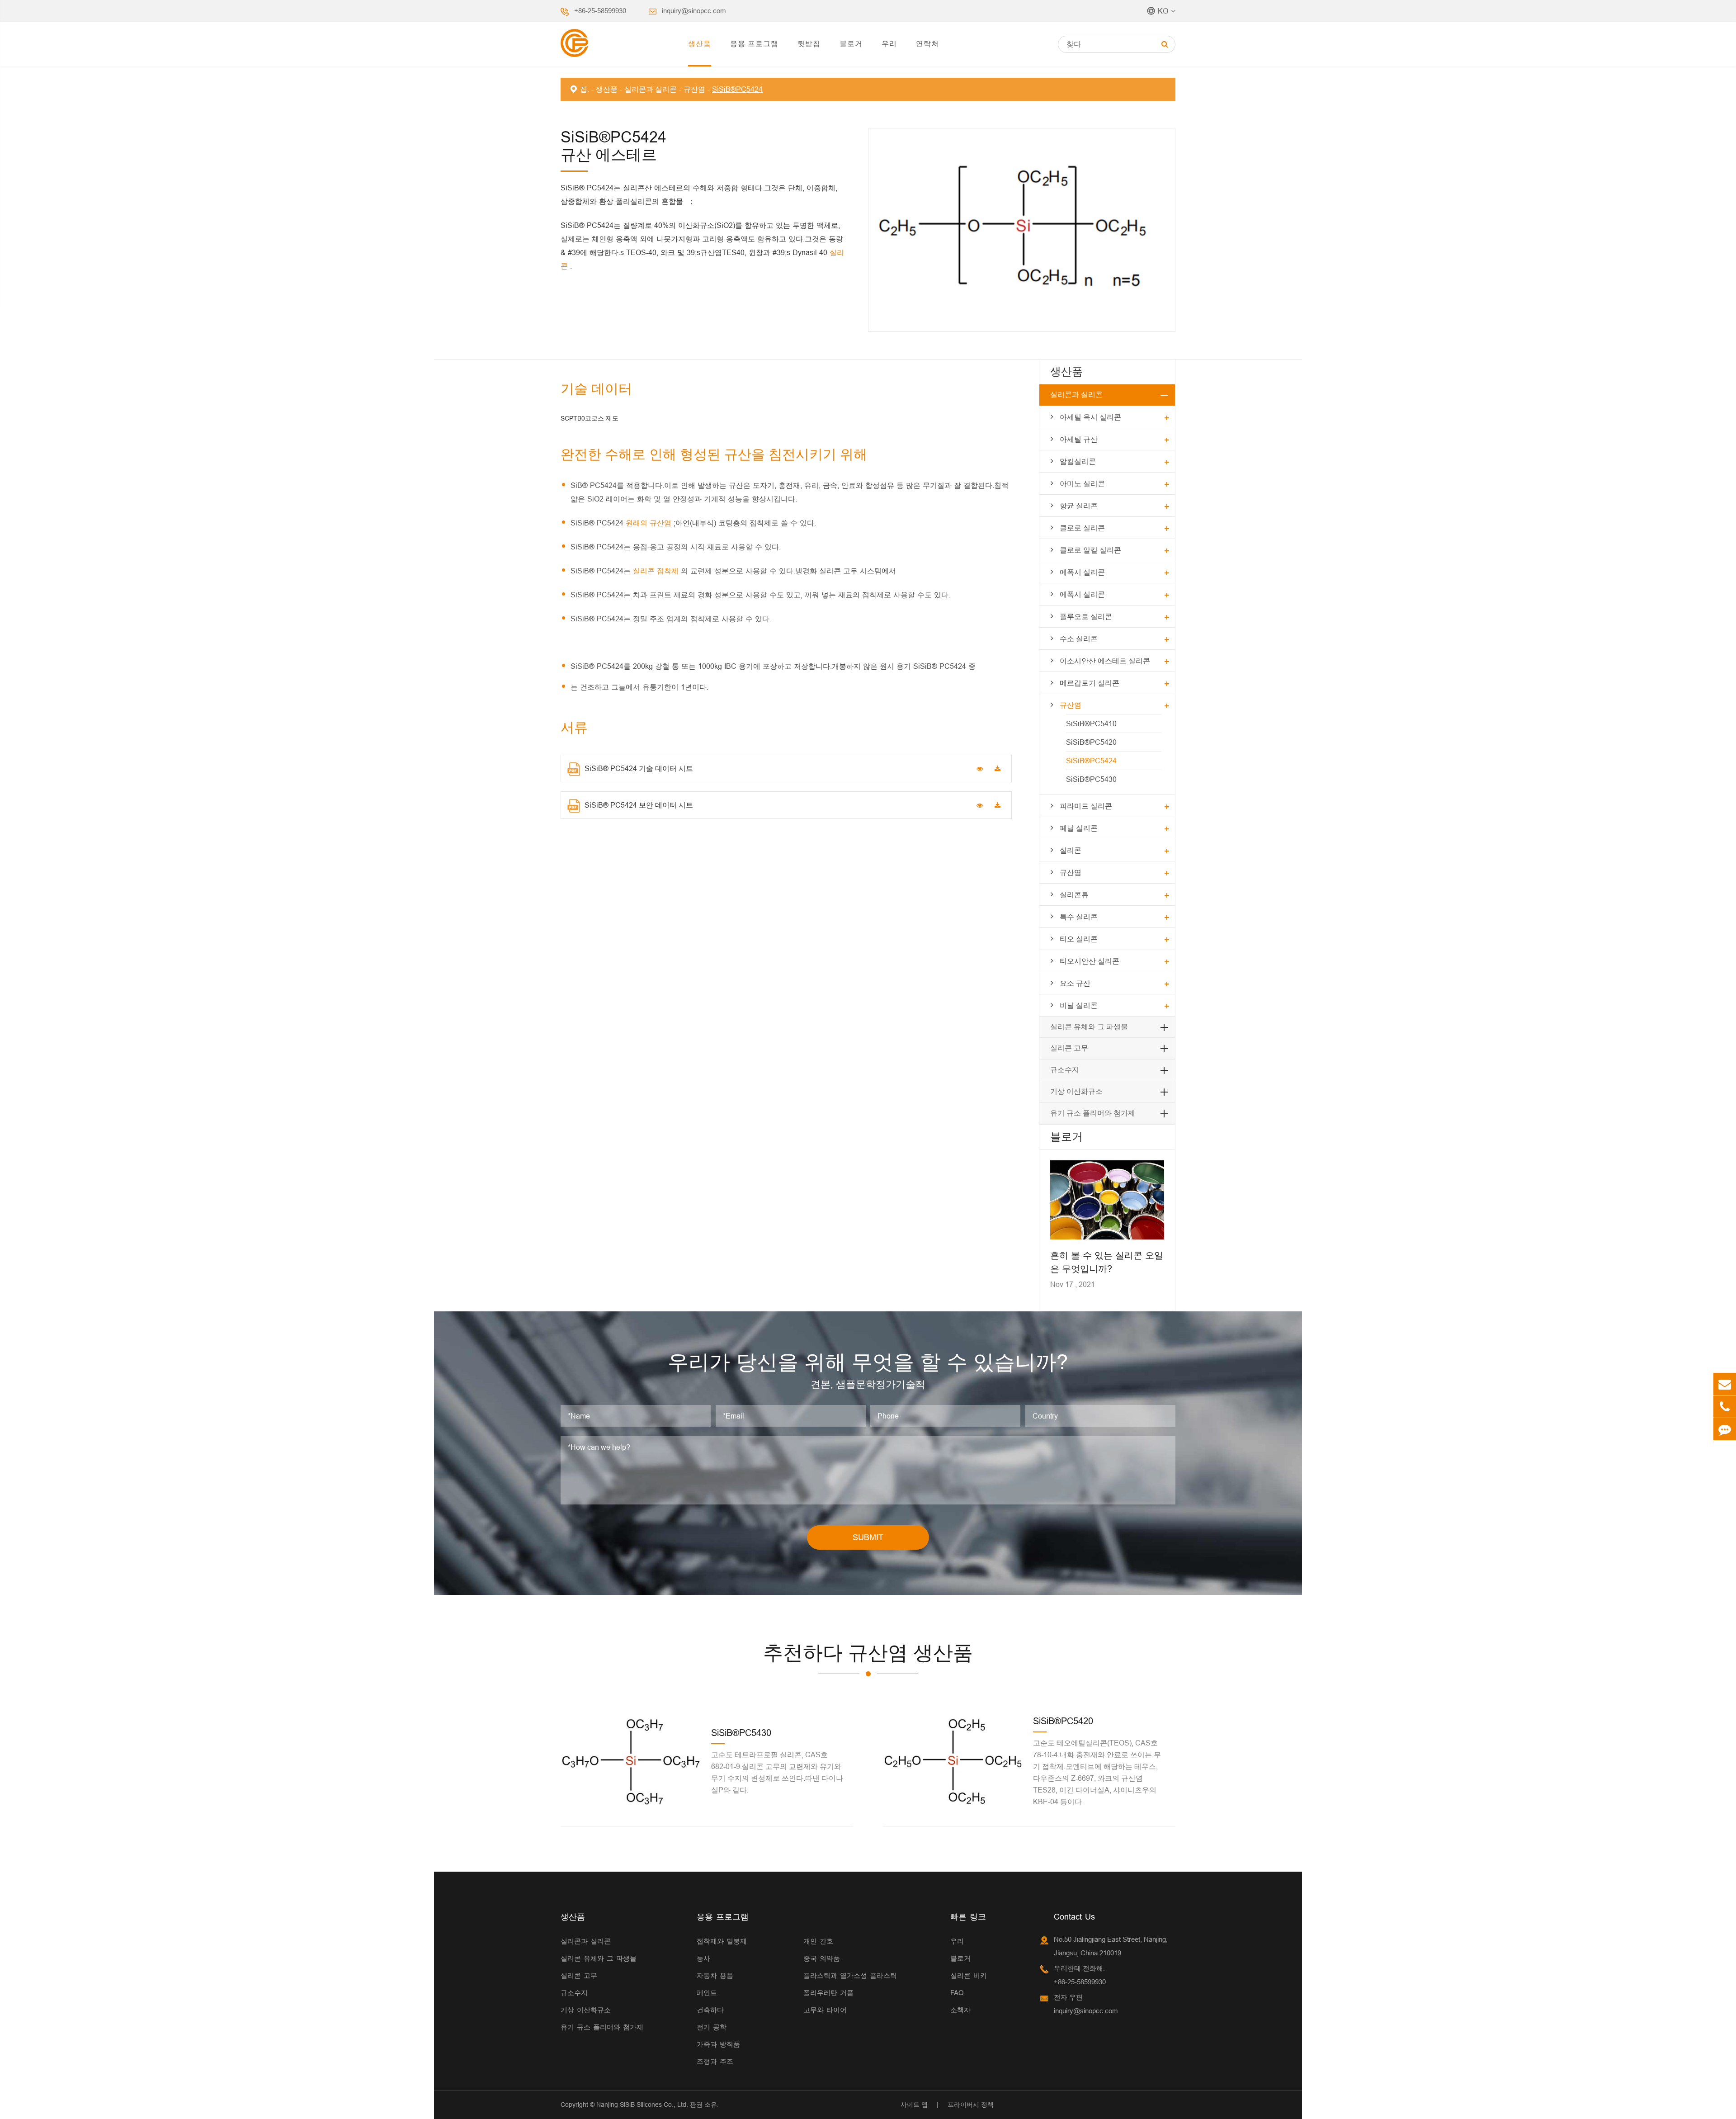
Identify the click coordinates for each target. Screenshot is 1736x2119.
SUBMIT (868, 1537)
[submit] (1165, 44)
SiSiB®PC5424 (737, 89)
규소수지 (1065, 1070)
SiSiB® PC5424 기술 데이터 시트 (639, 768)
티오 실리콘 (1079, 939)
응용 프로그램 (754, 43)
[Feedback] (1725, 1429)
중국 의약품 (822, 1958)
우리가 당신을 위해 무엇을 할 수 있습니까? (868, 1362)
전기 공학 (712, 2027)
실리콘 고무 (1069, 1048)
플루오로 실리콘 (1086, 616)
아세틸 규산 (1079, 439)
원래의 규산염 (650, 523)
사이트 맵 (914, 2105)
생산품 (700, 43)
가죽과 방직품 (718, 2044)
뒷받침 (809, 43)
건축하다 (710, 2010)
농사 (703, 1958)
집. (585, 89)
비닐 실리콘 (1079, 1005)
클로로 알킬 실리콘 (1090, 550)
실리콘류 (1074, 894)
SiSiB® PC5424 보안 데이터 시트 (639, 805)
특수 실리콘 (1079, 917)
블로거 (851, 43)
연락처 (927, 43)
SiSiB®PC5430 (1091, 779)
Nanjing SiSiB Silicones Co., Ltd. (642, 2105)
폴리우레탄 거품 (828, 1993)
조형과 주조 (715, 2061)
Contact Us (1074, 1917)
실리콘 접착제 (657, 571)
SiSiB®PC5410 (1091, 724)
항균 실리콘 (1079, 506)
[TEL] (1725, 1407)
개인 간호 (818, 1941)
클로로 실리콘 (1082, 528)
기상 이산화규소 (1076, 1091)
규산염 (694, 89)
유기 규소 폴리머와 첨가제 (1093, 1113)
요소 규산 (1075, 983)
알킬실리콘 (1078, 461)
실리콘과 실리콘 (651, 89)
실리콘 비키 (969, 1975)
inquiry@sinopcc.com (694, 11)
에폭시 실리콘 (1082, 572)
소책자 (960, 2010)
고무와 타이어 (825, 2010)
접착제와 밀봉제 (722, 1941)
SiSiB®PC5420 (1091, 742)
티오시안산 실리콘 (1090, 961)
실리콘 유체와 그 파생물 (1089, 1027)
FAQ (957, 1993)
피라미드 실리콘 (1086, 806)
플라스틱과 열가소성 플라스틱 (850, 1975)
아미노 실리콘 (1082, 483)
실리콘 (1071, 850)
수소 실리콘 (1079, 639)
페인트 (707, 1993)
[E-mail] (1725, 1384)
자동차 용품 (715, 1975)
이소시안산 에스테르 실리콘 (1105, 661)
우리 (889, 43)
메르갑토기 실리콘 (1090, 683)
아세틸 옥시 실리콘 (1090, 417)
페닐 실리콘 (1079, 828)
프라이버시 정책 (971, 2105)
